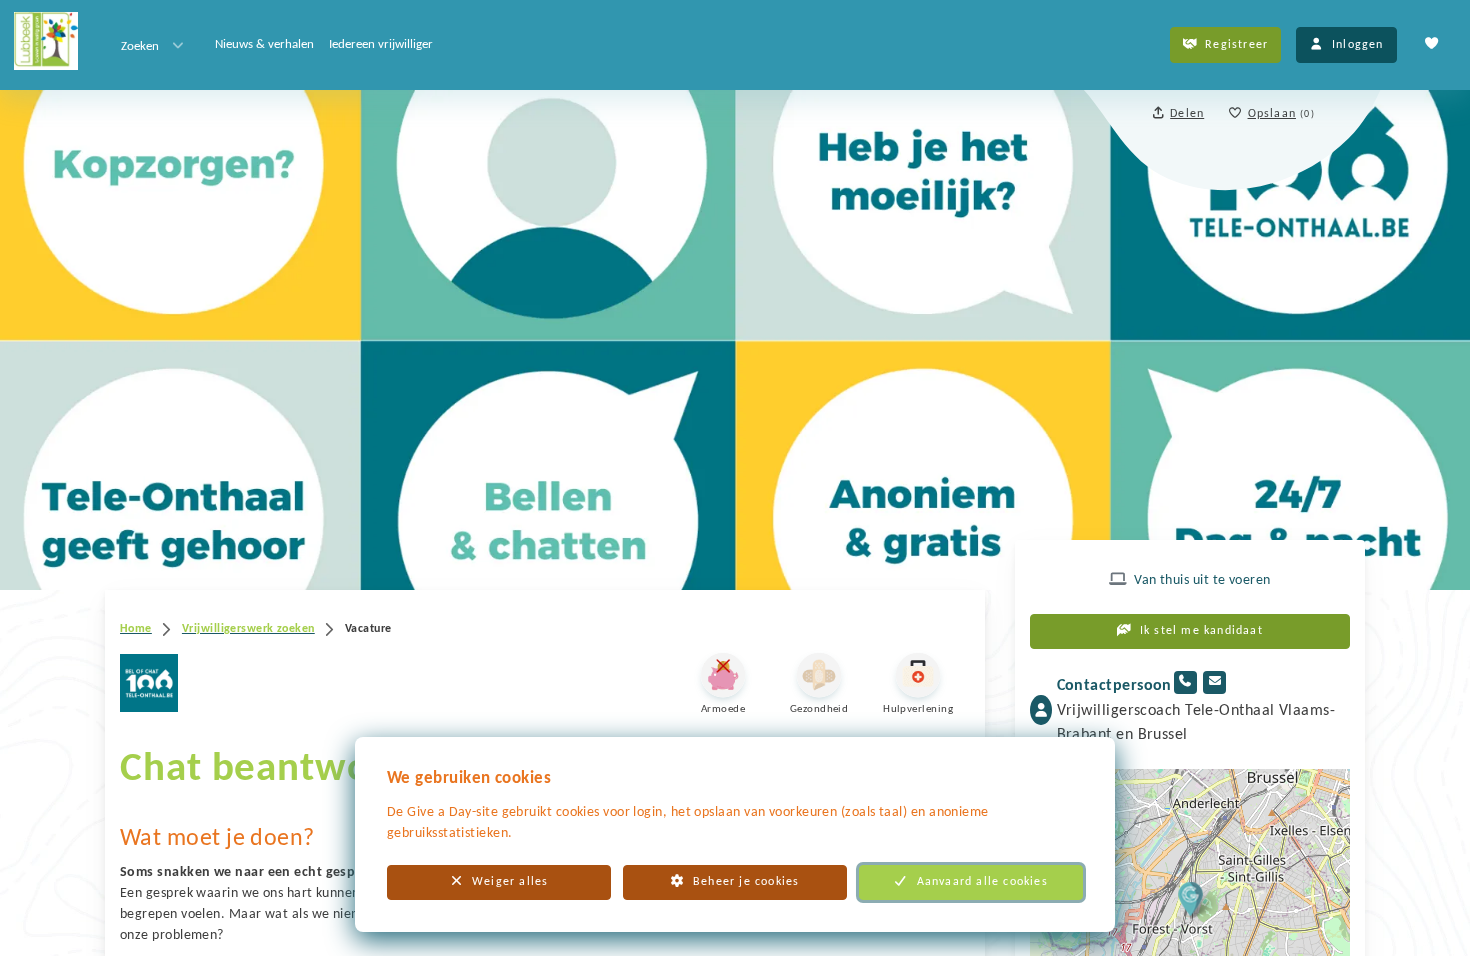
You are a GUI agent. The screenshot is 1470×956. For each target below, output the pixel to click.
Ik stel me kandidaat (1201, 631)
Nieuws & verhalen (264, 44)
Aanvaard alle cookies (982, 882)
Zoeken (140, 46)
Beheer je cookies (746, 882)
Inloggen (1358, 45)
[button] (1190, 898)
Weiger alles (510, 882)
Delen (1187, 114)
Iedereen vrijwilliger (381, 44)
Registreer (1236, 45)
